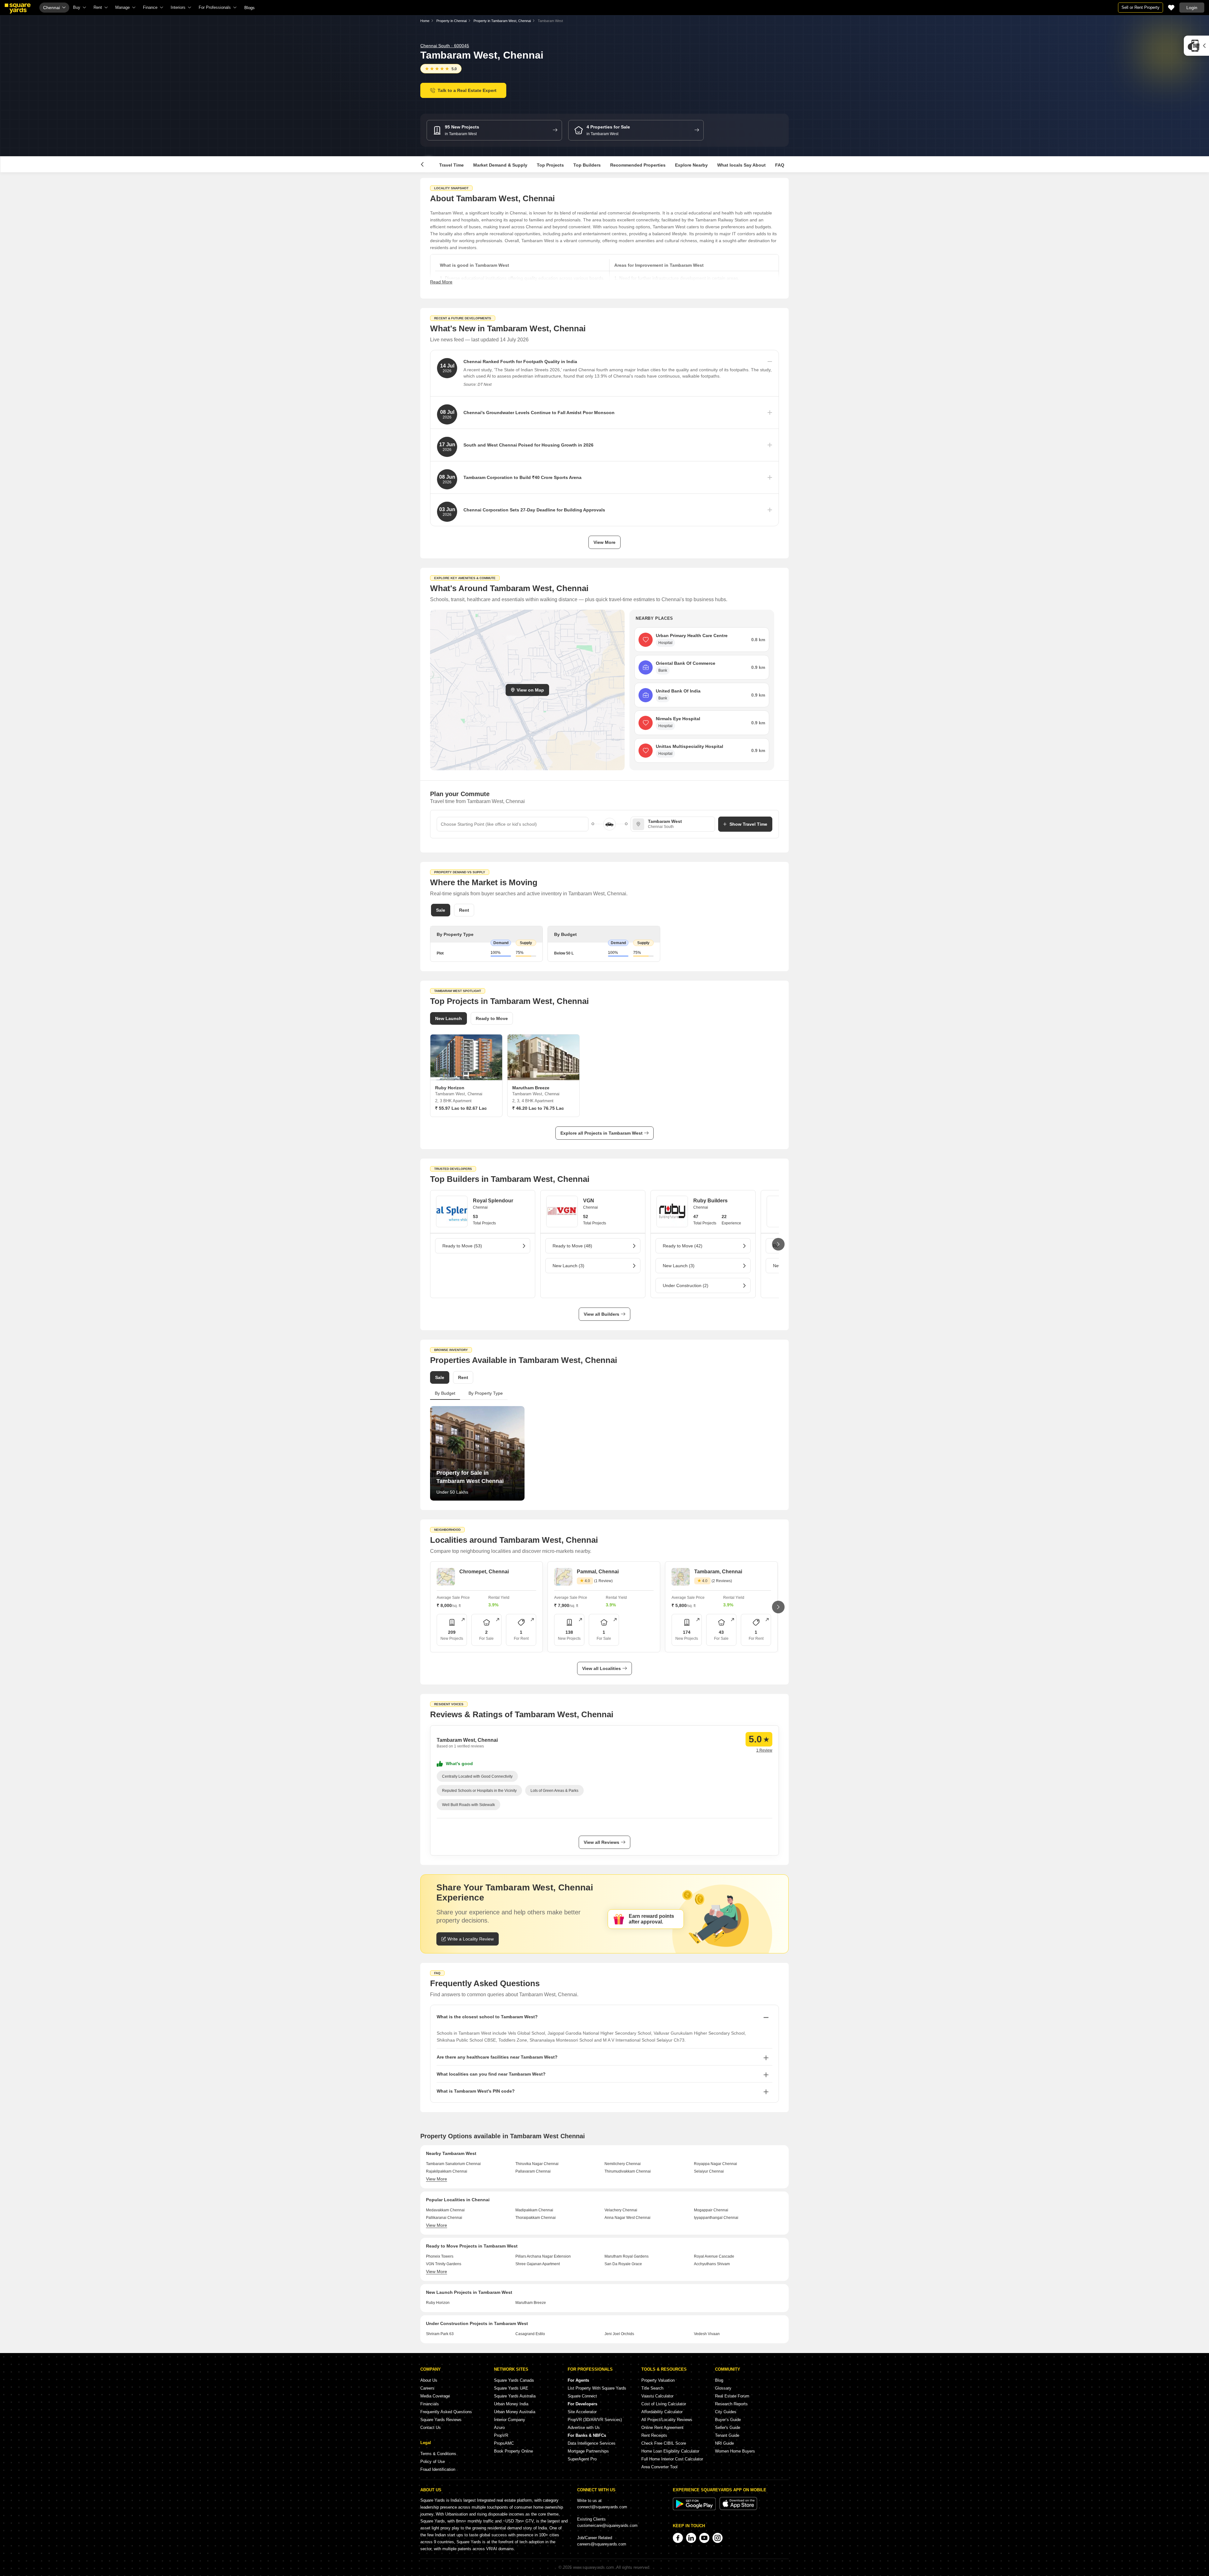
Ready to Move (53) (462, 1246)
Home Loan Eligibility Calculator (670, 2451)
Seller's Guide (728, 2428)
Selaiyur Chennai (709, 2171)
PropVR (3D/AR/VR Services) (595, 2420)
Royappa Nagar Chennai (715, 2164)
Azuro (499, 2428)
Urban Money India (511, 2404)
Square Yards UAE (511, 2388)
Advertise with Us (584, 2428)
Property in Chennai (451, 21)
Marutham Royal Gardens (627, 2256)
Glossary (723, 2388)
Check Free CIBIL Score (664, 2443)
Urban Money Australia (515, 2412)
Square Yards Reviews (441, 2420)
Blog (719, 2380)
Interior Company (510, 2420)
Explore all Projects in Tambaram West (602, 1133)
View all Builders (602, 1314)
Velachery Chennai (621, 2210)
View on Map (530, 690)
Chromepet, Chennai (484, 1572)
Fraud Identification (438, 2469)
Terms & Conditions (438, 2454)
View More (604, 542)
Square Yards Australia (515, 2396)
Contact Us (431, 2428)
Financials (430, 2404)
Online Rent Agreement (662, 2428)
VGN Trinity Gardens (444, 2264)
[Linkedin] (691, 2538)
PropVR (501, 2435)
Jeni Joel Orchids (619, 2334)
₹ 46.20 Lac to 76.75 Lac (538, 1108)
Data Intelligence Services (592, 2443)
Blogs (250, 8)
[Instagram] (718, 2538)
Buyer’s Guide (728, 2420)
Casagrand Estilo (530, 2334)
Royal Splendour (493, 1201)
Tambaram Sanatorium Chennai (453, 2164)
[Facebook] (678, 2538)
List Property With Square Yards (597, 2388)
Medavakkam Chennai (445, 2210)
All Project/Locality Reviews (667, 2420)
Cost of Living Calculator (664, 2404)
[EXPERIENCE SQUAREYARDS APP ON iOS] (738, 2509)
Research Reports (731, 2404)
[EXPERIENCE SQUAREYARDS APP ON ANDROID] (695, 2509)
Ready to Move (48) (572, 1246)
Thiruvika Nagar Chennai (537, 2164)
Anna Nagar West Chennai (627, 2218)
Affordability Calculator (662, 2412)
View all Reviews (602, 1842)
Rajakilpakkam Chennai (447, 2171)
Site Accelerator (582, 2412)
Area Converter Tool (659, 2467)
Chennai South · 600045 (445, 46)
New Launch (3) (568, 1266)
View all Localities (602, 1668)
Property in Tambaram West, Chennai (502, 21)
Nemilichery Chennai (623, 2164)
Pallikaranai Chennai (444, 2218)
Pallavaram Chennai (533, 2171)
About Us (429, 2380)
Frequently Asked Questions (446, 2412)
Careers (427, 2388)
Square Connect (582, 2396)
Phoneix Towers (440, 2256)
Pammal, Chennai (598, 1572)
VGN (589, 1201)
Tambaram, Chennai (718, 1572)
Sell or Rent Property (1141, 7)
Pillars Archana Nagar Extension (543, 2256)
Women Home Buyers (735, 2451)
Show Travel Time (748, 824)
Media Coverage (435, 2396)
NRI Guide (724, 2443)
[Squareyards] (18, 9)
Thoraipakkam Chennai (536, 2218)
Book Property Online (514, 2451)
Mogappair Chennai (711, 2210)
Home (425, 21)
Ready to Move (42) (683, 1246)
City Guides (726, 2412)
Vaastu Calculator (657, 2396)
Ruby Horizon (438, 2303)
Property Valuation (658, 2380)
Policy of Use (433, 2462)
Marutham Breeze (531, 2303)
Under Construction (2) (686, 1285)
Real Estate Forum (732, 2396)
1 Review (764, 1750)
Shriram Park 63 (440, 2334)
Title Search (652, 2388)
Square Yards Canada (514, 2380)
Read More (441, 282)
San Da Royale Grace (623, 2264)
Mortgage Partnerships (588, 2451)
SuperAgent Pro (582, 2459)
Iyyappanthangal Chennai (716, 2218)
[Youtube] (704, 2538)
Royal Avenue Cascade (714, 2256)
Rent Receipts (654, 2435)
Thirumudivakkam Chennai (628, 2171)
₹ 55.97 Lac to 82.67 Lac (461, 1108)
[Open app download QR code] (1196, 46)
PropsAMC (504, 2443)
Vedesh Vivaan (707, 2334)
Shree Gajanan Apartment (538, 2264)
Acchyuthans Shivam (712, 2264)
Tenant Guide (727, 2435)
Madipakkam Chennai (534, 2210)
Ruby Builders (710, 1201)
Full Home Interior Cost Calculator (672, 2459)
